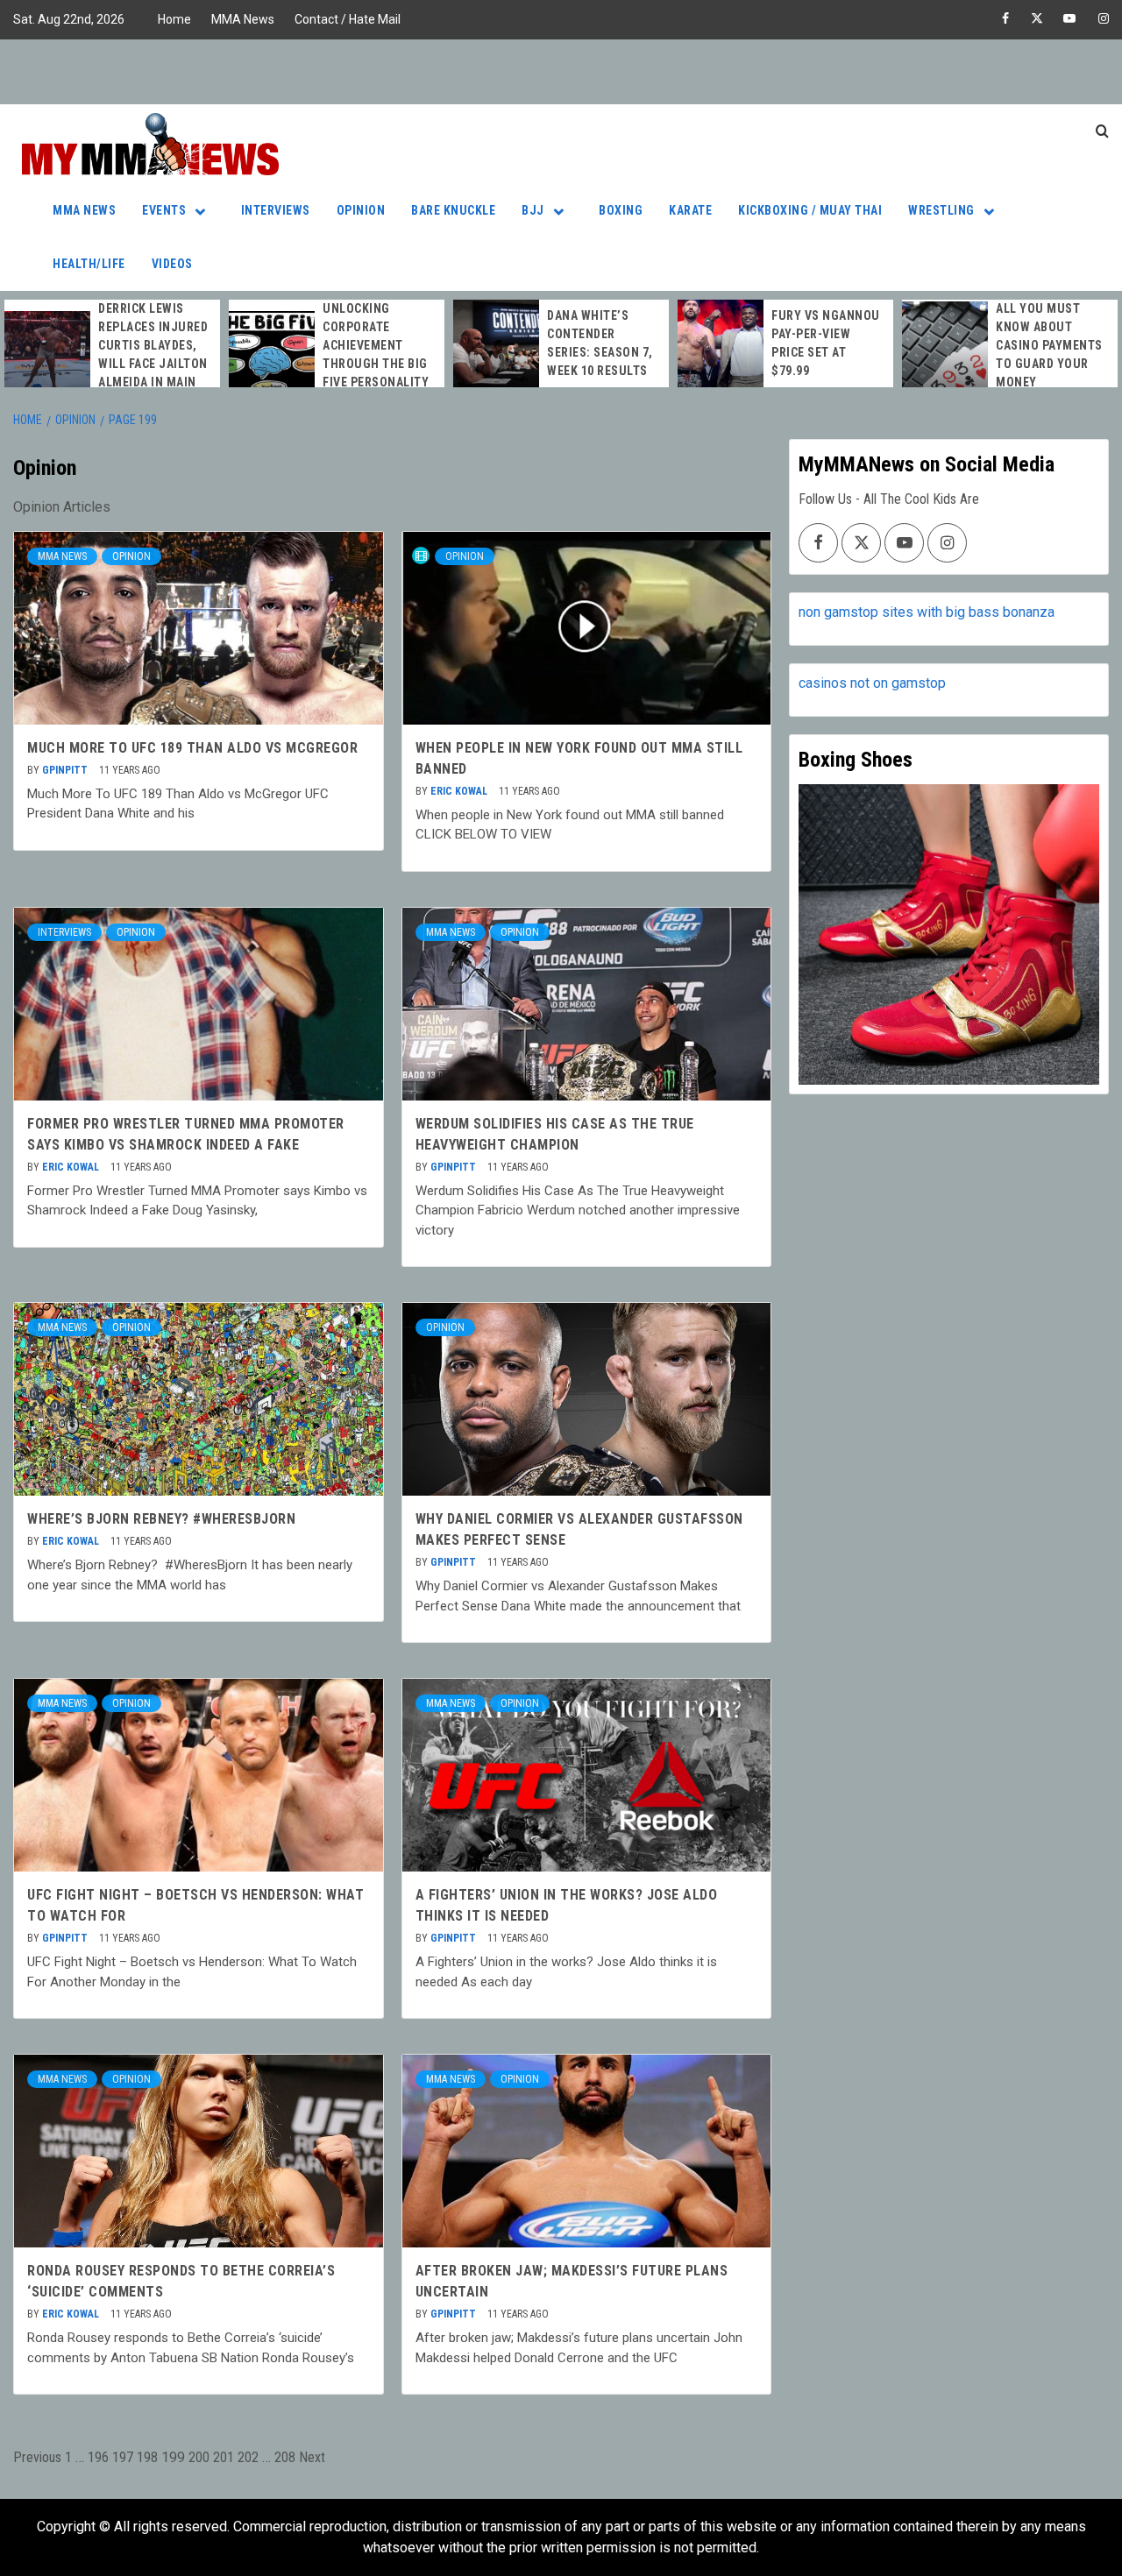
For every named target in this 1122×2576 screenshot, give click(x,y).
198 (147, 2457)
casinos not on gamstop (872, 683)
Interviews (276, 210)
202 (248, 2457)
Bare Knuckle (453, 210)
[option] (112, 355)
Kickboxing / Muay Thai (810, 210)
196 (98, 2457)
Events (164, 210)
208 (285, 2457)
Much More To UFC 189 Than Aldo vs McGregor (192, 748)
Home (174, 19)
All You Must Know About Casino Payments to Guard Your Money (1049, 345)
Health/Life (89, 264)
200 (199, 2457)
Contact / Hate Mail (348, 19)
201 (224, 2457)
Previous (37, 2457)
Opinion (361, 210)
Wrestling (941, 210)
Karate (690, 210)
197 (123, 2457)
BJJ (533, 210)
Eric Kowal (460, 791)
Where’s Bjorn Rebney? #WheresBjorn (161, 1519)
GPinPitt (66, 770)
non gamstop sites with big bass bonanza (927, 612)
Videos (172, 264)
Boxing (621, 210)
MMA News (243, 19)
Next (312, 2457)
